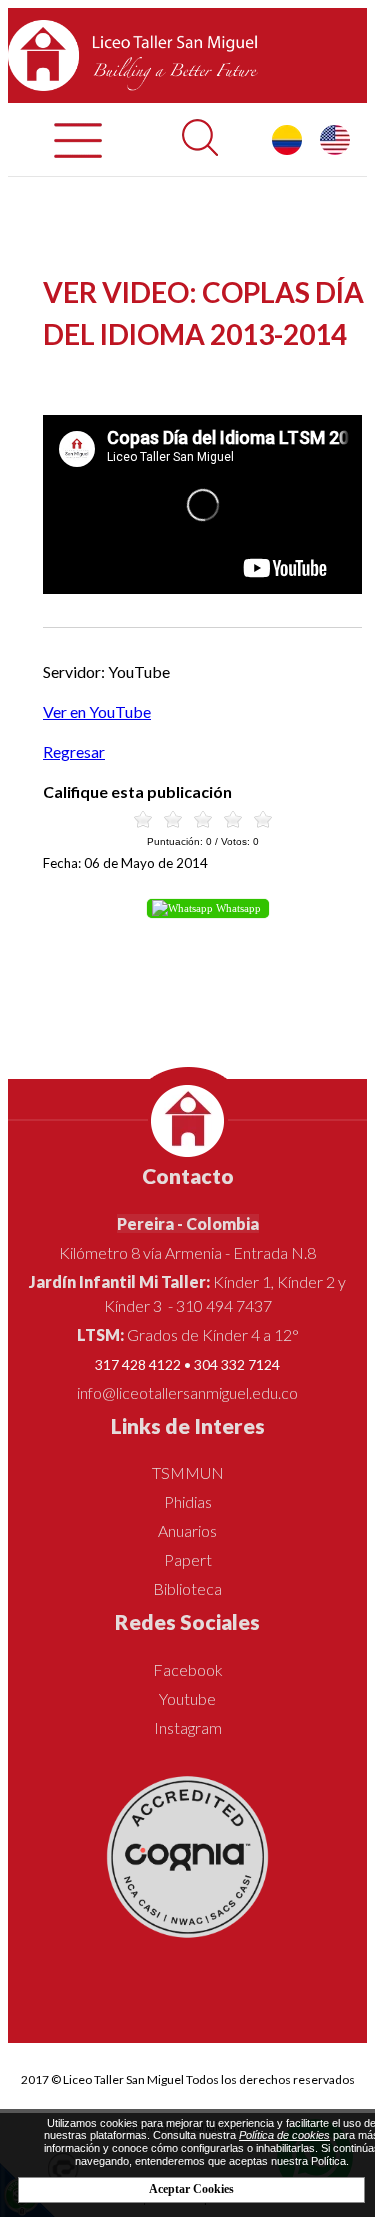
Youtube (187, 1698)
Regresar (74, 751)
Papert (188, 1559)
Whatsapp (237, 908)
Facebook (188, 1669)
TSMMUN (188, 1472)
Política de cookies (284, 2135)
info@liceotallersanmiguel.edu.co (187, 1392)
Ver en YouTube (97, 711)
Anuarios (187, 1530)
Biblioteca (187, 1588)
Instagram (188, 1727)
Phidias (188, 1501)
